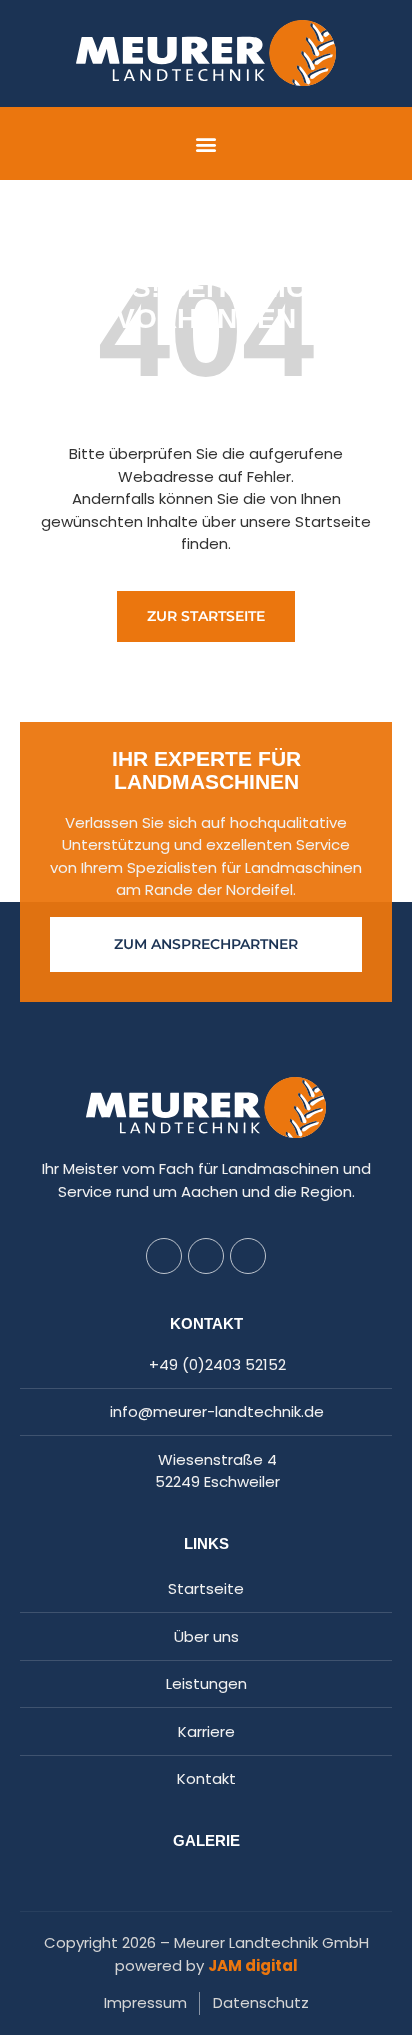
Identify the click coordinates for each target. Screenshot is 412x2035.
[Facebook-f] (164, 1256)
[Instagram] (206, 1256)
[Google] (248, 1256)
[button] (206, 143)
